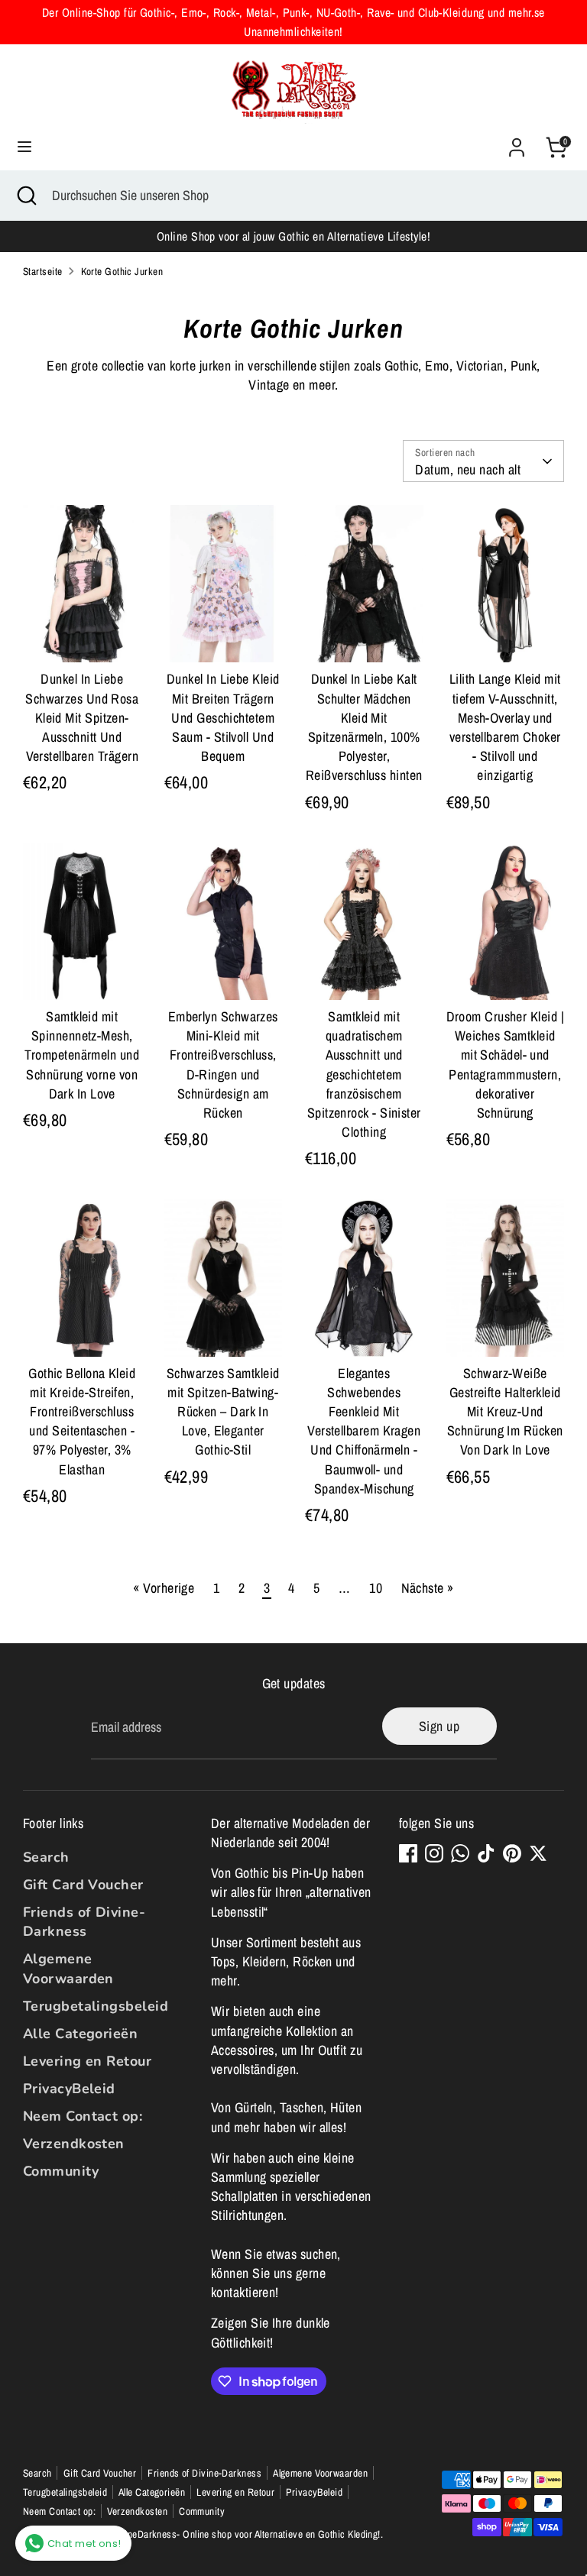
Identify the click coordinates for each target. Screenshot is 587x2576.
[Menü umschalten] (24, 147)
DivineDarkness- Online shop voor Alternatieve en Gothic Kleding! (246, 2534)
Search (46, 1857)
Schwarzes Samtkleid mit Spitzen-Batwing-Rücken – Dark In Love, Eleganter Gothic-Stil (223, 1412)
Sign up (439, 1726)
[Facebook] (408, 1853)
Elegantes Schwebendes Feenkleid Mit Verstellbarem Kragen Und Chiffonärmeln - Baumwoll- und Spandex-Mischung (364, 1431)
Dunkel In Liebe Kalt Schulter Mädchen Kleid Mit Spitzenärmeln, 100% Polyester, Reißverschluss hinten (364, 727)
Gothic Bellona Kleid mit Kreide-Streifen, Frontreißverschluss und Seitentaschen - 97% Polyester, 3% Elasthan (82, 1421)
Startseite (43, 271)
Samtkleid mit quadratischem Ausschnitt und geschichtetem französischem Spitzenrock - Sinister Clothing (364, 1074)
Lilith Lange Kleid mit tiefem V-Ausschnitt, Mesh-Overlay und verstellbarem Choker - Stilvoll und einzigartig (505, 727)
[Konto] (517, 142)
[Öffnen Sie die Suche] (26, 195)
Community (61, 2171)
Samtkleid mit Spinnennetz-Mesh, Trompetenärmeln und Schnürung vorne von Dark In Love (82, 1055)
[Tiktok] (486, 1853)
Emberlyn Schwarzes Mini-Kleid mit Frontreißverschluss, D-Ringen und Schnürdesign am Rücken (223, 1065)
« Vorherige (164, 1588)
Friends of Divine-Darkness (84, 1922)
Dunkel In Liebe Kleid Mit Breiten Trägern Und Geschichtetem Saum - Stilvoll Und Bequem (223, 717)
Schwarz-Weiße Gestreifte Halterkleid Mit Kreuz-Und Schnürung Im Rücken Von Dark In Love (505, 1412)
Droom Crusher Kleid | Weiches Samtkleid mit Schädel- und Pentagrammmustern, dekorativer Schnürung (505, 1065)
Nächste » (428, 1588)
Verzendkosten (74, 2144)
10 (376, 1588)
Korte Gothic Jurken (122, 271)
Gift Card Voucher (83, 1885)
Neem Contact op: (83, 2116)
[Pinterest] (512, 1853)
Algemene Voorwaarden (68, 1968)
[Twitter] (538, 1853)
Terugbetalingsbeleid (96, 2006)
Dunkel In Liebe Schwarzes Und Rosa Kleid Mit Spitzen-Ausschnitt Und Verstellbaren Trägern (82, 717)
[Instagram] (434, 1853)
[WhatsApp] (460, 1853)
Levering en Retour (87, 2061)
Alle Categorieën (80, 2034)
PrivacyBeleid (69, 2089)
